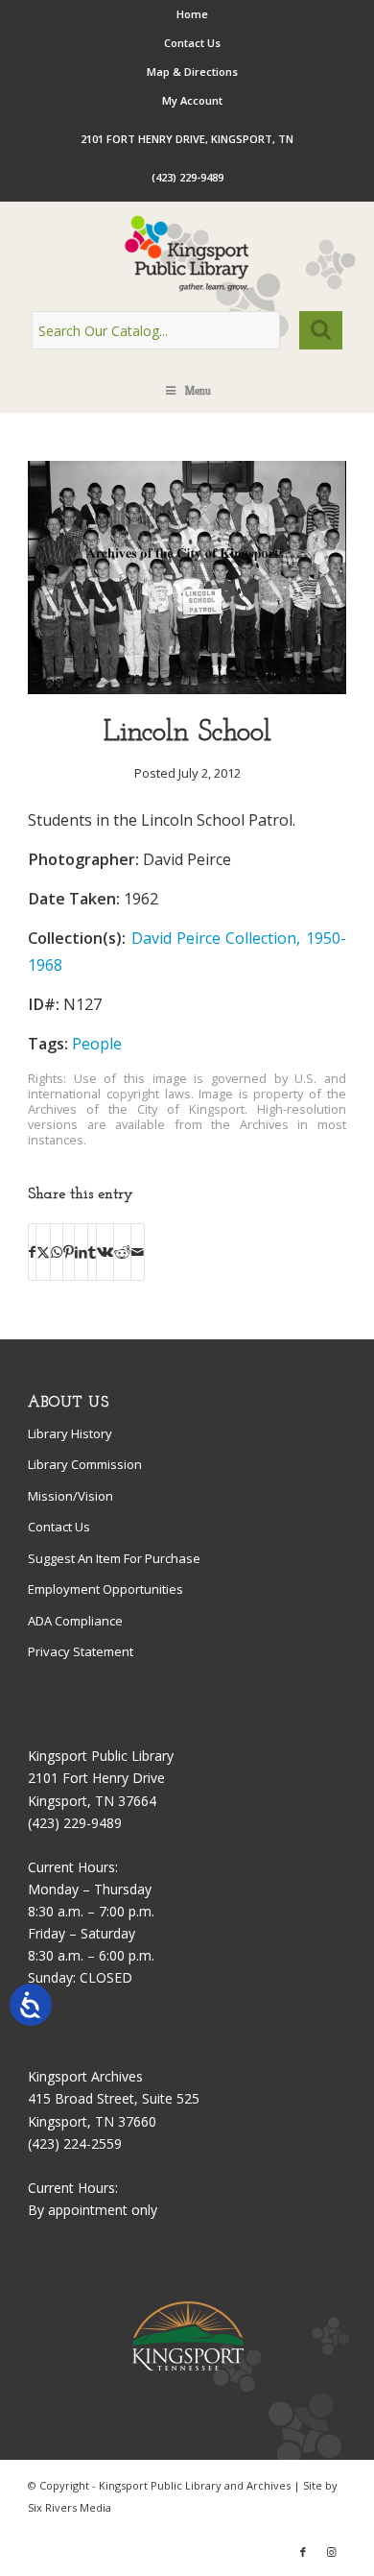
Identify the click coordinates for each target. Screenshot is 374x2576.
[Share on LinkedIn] (81, 1252)
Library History (70, 1433)
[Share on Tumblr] (92, 1252)
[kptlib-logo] (187, 253)
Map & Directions (192, 72)
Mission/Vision (70, 1496)
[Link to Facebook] (303, 2552)
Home (192, 14)
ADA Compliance (75, 1621)
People (97, 1044)
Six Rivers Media (70, 2507)
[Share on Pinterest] (69, 1252)
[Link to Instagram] (332, 2552)
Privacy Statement (81, 1651)
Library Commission (85, 1464)
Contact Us (192, 43)
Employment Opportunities (105, 1589)
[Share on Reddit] (122, 1252)
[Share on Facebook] (32, 1252)
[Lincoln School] (187, 689)
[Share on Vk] (105, 1252)
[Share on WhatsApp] (57, 1252)
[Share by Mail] (138, 1252)
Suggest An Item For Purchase (114, 1558)
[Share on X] (43, 1252)
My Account (192, 100)
